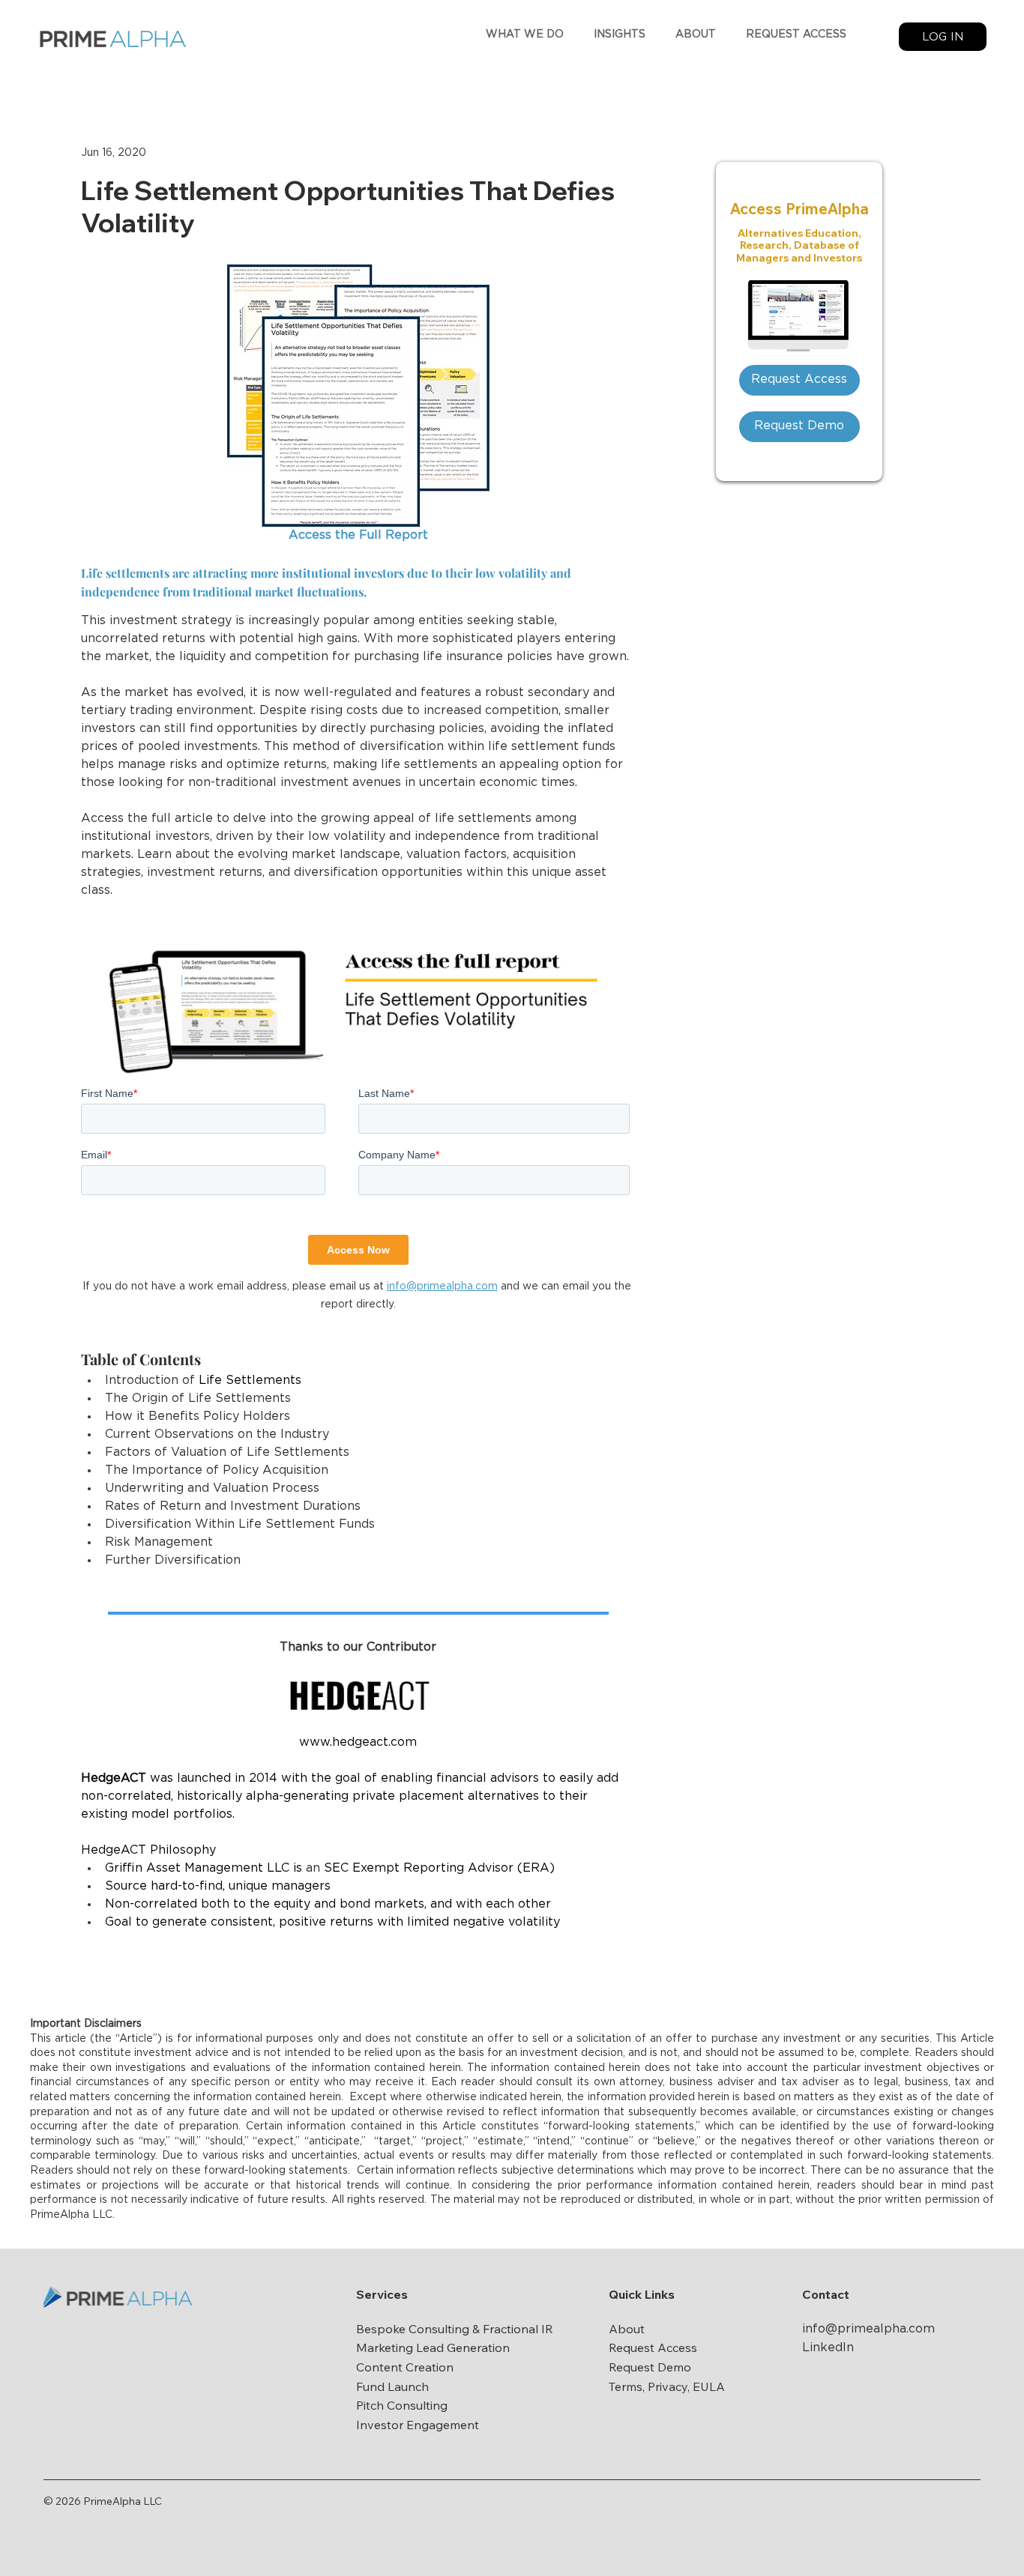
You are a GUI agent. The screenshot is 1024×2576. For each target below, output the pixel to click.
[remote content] (358, 1107)
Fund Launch (392, 2386)
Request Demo (650, 2367)
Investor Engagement (418, 2425)
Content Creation (405, 2367)
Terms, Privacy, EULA (667, 2386)
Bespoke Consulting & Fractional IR (455, 2329)
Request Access (653, 2347)
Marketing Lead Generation (433, 2347)
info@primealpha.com (868, 2329)
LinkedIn (828, 2348)
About (627, 2329)
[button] (525, 35)
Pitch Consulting (402, 2405)
